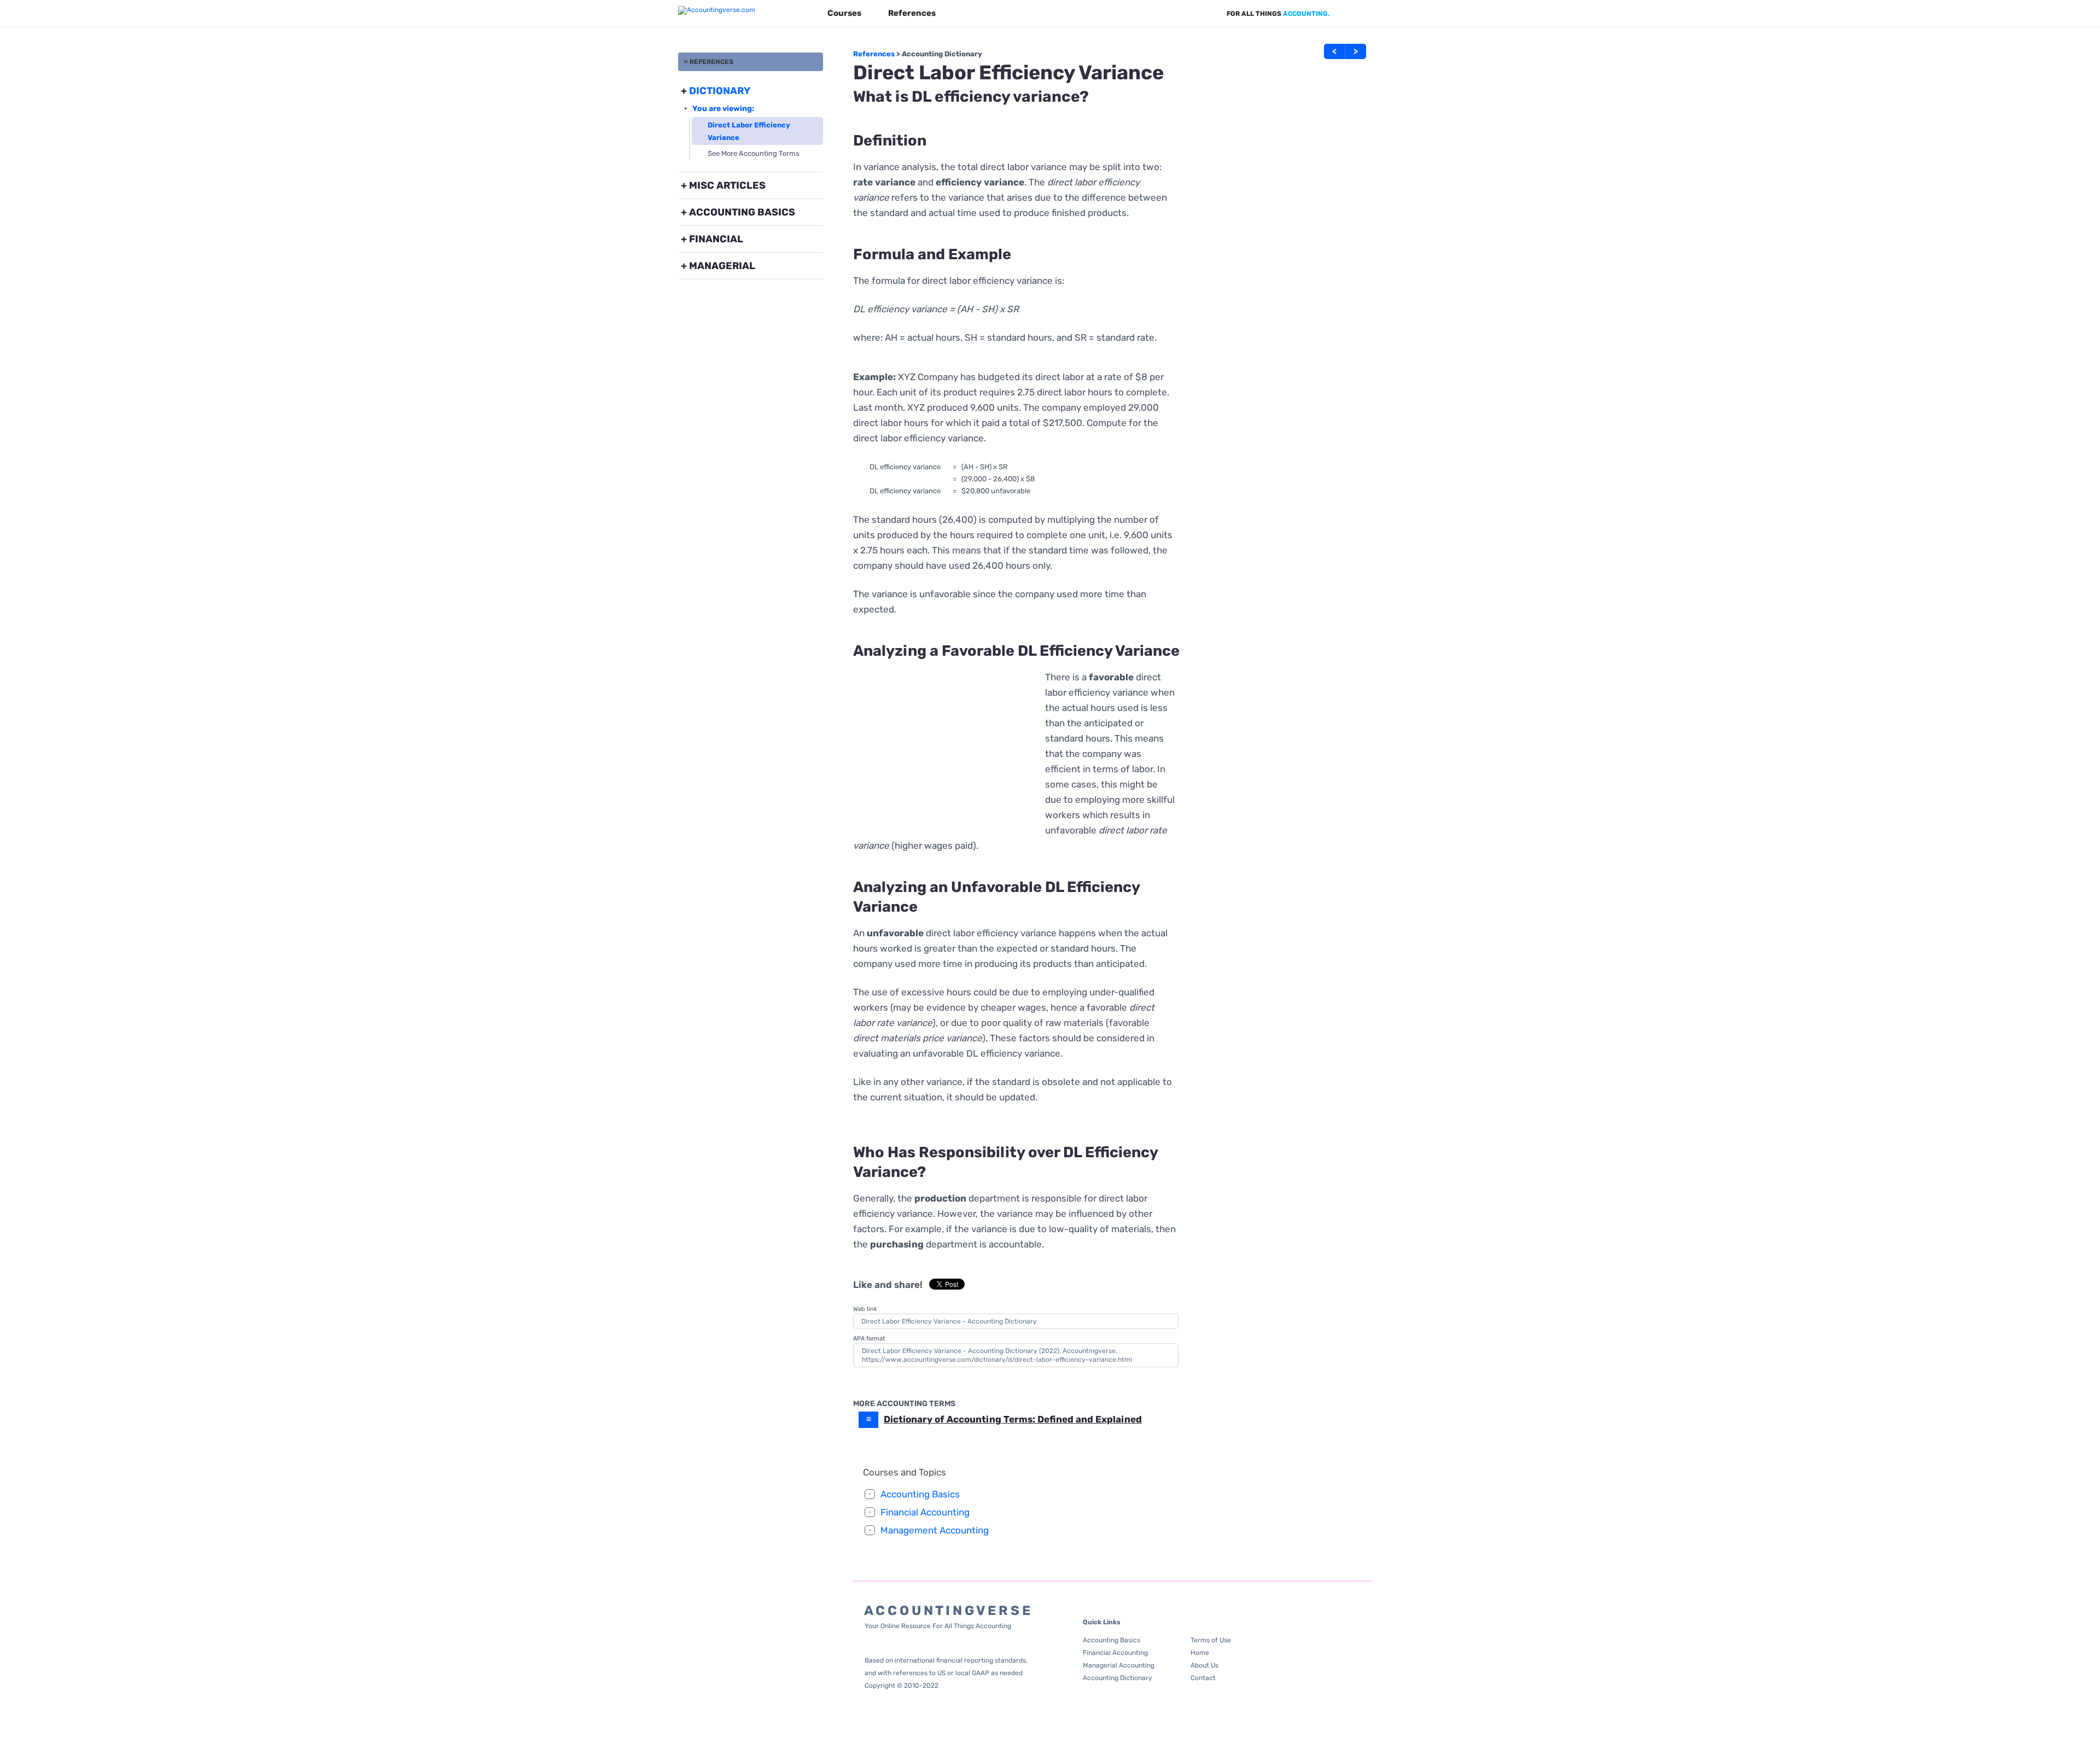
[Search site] (1366, 14)
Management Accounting (935, 1530)
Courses (844, 13)
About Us (1204, 1665)
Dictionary (720, 91)
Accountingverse (1089, 1351)
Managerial (722, 266)
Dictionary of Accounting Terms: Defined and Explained (1013, 1419)
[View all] (1347, 14)
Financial (716, 239)
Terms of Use (1211, 1640)
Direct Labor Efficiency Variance (749, 131)
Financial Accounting (925, 1512)
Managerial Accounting (1119, 1665)
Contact (1203, 1678)
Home (1200, 1653)
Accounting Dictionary (942, 54)
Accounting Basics (742, 212)
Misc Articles (727, 185)
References (912, 13)
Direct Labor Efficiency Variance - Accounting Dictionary (949, 1321)
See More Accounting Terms (754, 153)
